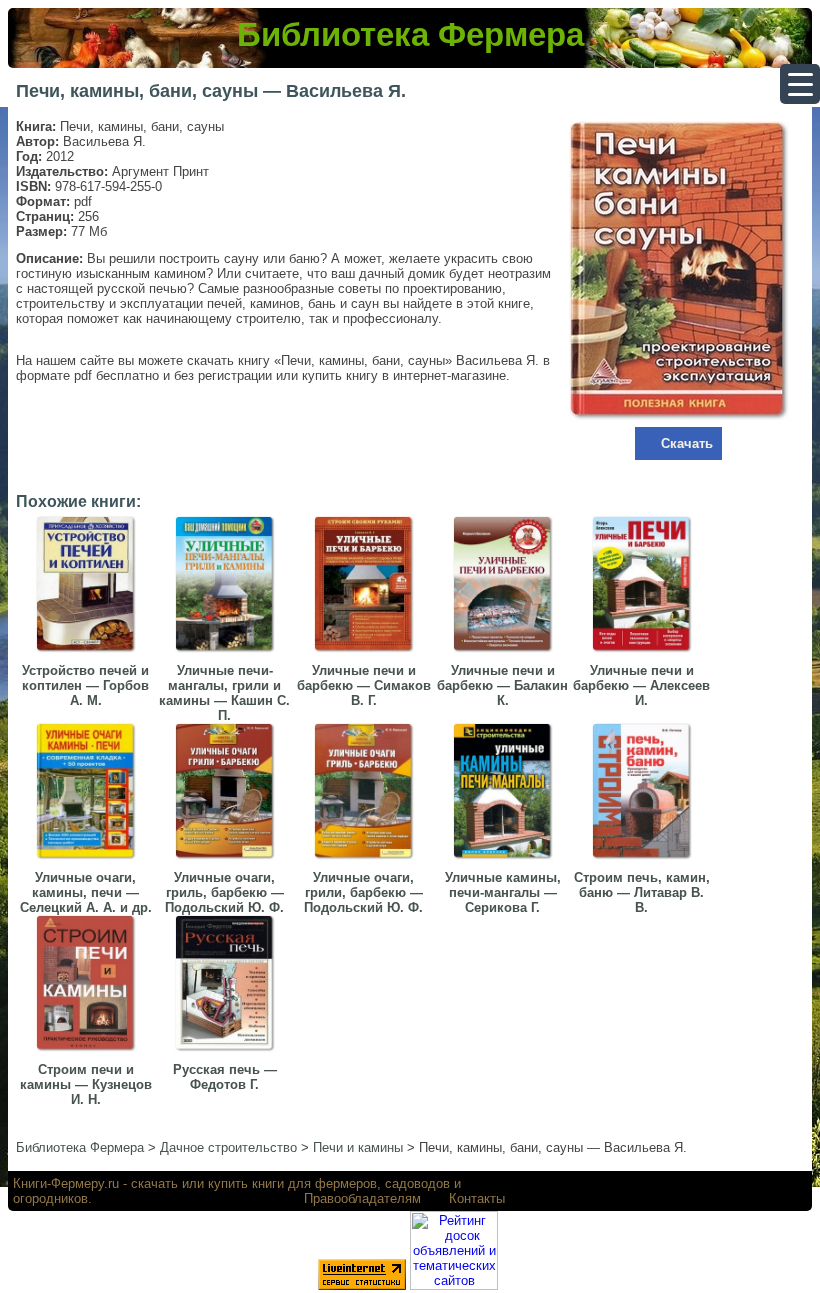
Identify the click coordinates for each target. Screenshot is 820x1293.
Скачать (687, 443)
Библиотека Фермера (410, 34)
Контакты (477, 1198)
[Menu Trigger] (800, 84)
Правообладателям (362, 1198)
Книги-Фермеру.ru (66, 1183)
